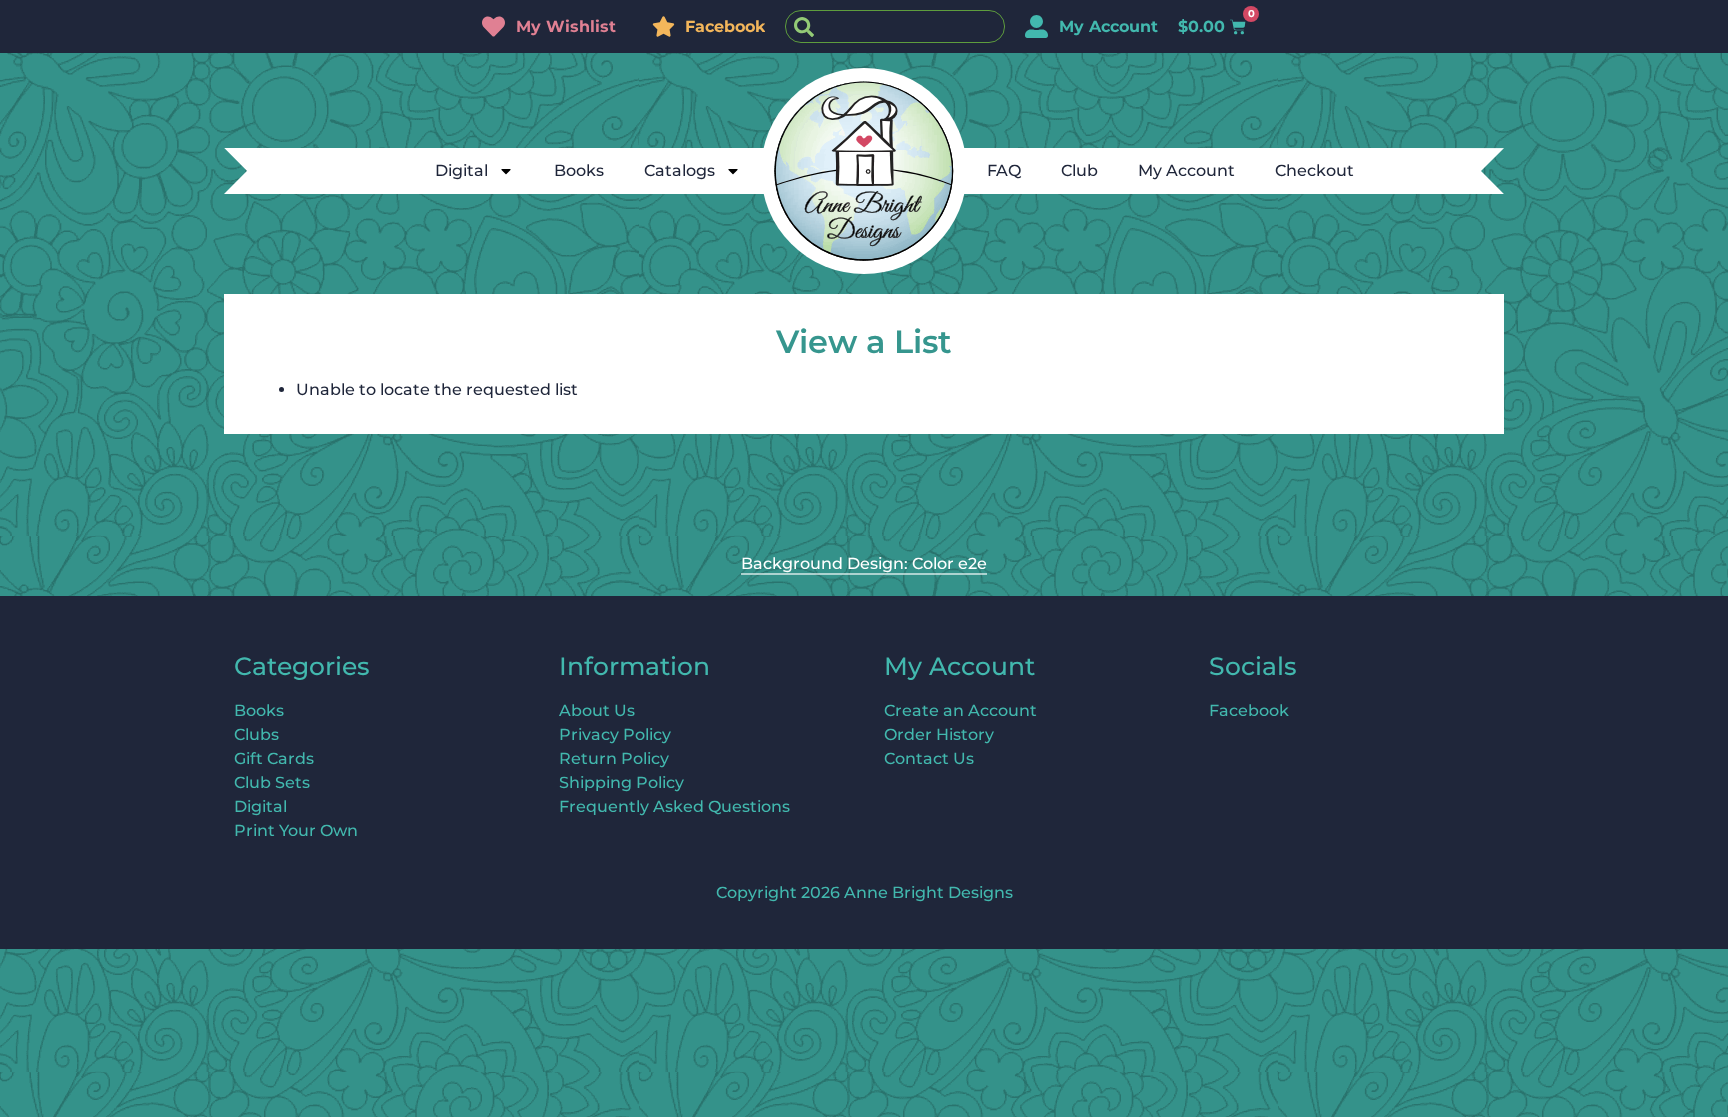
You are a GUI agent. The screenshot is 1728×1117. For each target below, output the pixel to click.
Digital (461, 170)
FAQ (1004, 170)
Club (1079, 170)
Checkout (1314, 170)
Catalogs (679, 170)
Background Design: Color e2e (864, 563)
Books (579, 170)
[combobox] (895, 26)
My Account (1186, 170)
